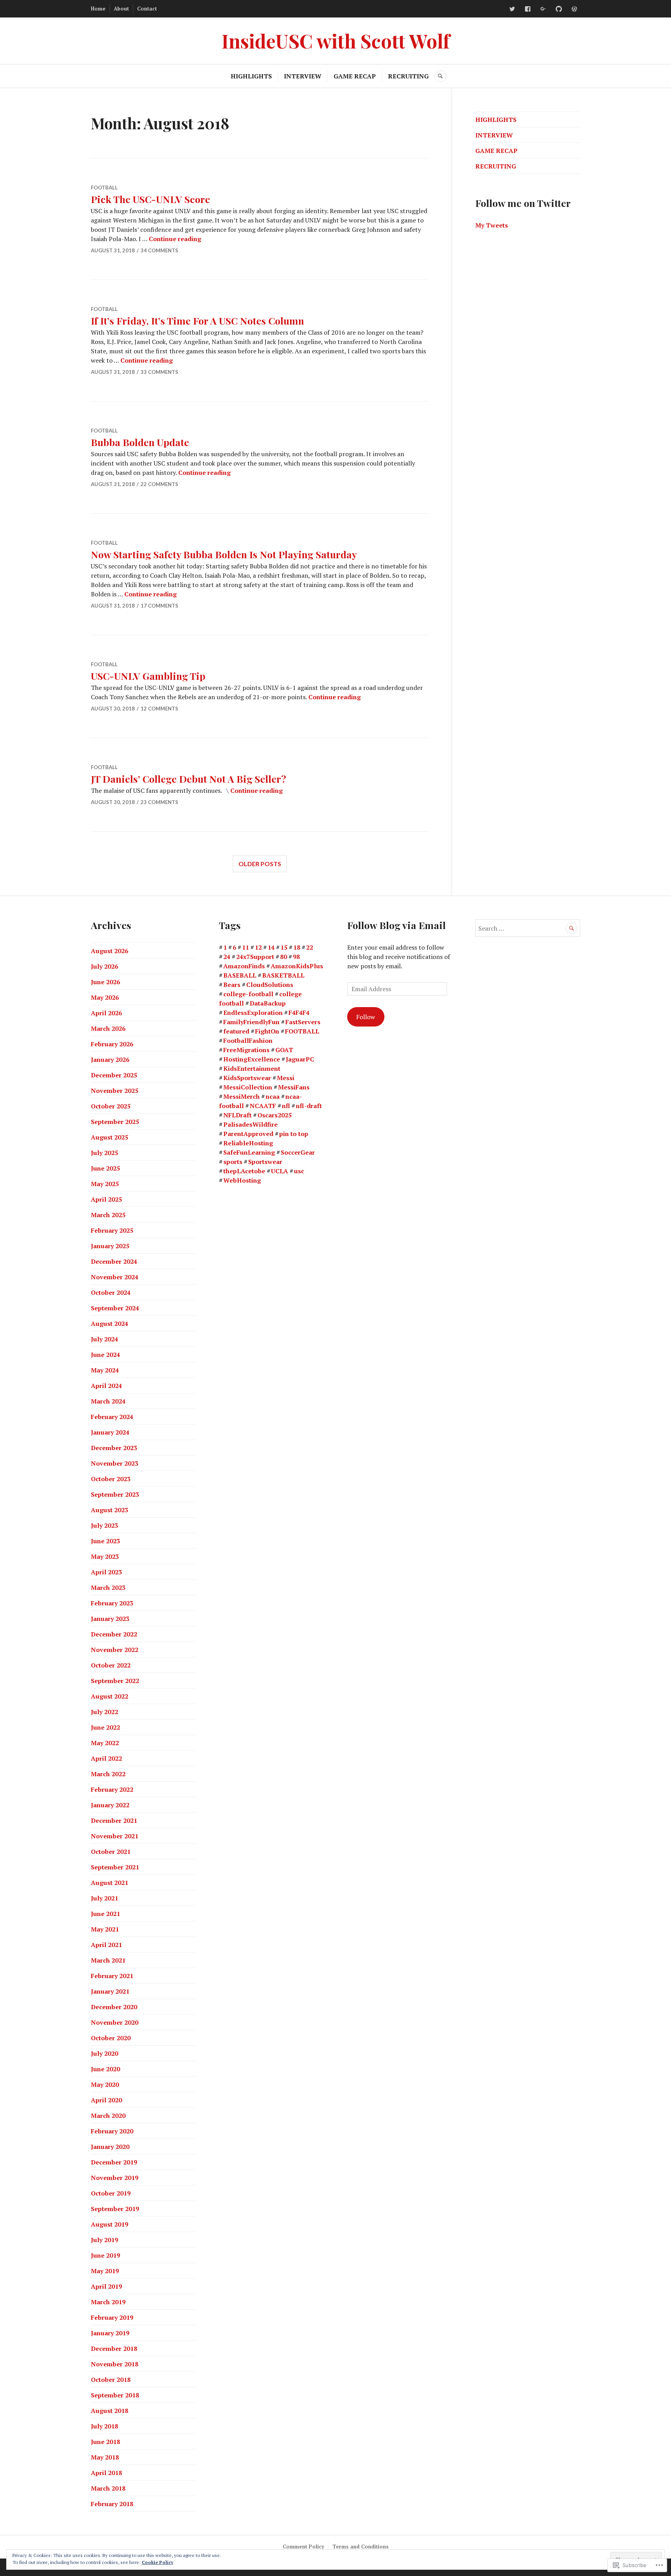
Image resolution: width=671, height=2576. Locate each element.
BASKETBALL (283, 975)
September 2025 (115, 1122)
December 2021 (114, 1820)
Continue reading (175, 239)
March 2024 (108, 1401)
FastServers (303, 1022)
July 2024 (104, 1339)
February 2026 (112, 1044)
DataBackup (268, 1003)
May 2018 (105, 2457)
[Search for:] (528, 928)
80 (283, 957)
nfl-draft (309, 1106)
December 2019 (114, 2162)
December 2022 (114, 1634)
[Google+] (543, 9)
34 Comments (159, 250)
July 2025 (104, 1153)
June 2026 (105, 982)
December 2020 (114, 2007)
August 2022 (110, 1696)
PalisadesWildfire (250, 1124)
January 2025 (110, 1246)
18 (297, 947)
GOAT (284, 1050)
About (121, 9)
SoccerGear (298, 1152)
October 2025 (111, 1106)
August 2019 (110, 2224)
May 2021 (105, 1929)
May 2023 (105, 1556)
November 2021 (115, 1836)
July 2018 (104, 2426)
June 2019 (105, 2255)
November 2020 (115, 2022)
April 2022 (106, 1758)
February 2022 (112, 1789)
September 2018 (115, 2395)
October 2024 (111, 1292)
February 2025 (112, 1230)
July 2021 (104, 1898)
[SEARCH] (440, 76)
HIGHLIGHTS (251, 76)
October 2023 (111, 1479)
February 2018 (112, 2504)
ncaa (273, 1096)
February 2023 (112, 1603)
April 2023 (106, 1572)
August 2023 (110, 1510)
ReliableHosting (248, 1143)
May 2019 (105, 2271)
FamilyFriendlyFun (251, 1022)
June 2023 (105, 1541)
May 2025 (105, 1184)
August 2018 (110, 2411)
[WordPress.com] (574, 9)
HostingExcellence (252, 1059)
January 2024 (110, 1432)
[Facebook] (528, 9)
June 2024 (105, 1355)
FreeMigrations (246, 1050)
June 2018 (105, 2442)
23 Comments (159, 802)
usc (299, 1171)
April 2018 (106, 2473)
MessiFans (294, 1087)
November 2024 (115, 1277)
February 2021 (112, 1976)
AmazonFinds (244, 966)
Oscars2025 (275, 1115)
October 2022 (111, 1665)
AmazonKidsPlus (297, 966)
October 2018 (111, 2380)
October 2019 (111, 2193)
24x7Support (255, 957)
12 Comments (159, 709)
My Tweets (492, 225)
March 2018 (108, 2488)
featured (236, 1031)
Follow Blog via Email (396, 925)
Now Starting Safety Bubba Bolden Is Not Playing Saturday (224, 554)
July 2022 (104, 1712)
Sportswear (265, 1162)
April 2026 (106, 1013)
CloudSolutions (270, 985)
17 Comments (159, 606)
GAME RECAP (355, 76)
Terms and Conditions (361, 2546)
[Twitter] (512, 9)
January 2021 (110, 1991)
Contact (147, 9)
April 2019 (106, 2286)
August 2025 (110, 1137)
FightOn (267, 1031)
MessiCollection (248, 1087)
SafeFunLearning (249, 1152)
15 (284, 947)
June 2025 (105, 1168)
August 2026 (110, 951)
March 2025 (108, 1215)
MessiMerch (242, 1096)
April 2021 (106, 1945)
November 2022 (115, 1650)
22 (309, 947)
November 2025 (115, 1091)
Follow (366, 1017)
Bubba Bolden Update (140, 442)
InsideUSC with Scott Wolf (335, 41)
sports (233, 1162)
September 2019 (115, 2209)
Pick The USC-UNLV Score (150, 199)
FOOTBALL (104, 188)
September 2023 (115, 1494)
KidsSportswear (247, 1078)
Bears (232, 985)
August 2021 (110, 1883)
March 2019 (108, 2302)
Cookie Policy (157, 2562)
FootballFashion (248, 1040)
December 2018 (114, 2348)
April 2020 (106, 2100)
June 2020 (105, 2069)
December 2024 (114, 1261)
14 (271, 947)
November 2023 (115, 1463)
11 (245, 947)
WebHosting (242, 1180)
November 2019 (115, 2178)
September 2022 (115, 1681)
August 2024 (110, 1324)
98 (296, 957)
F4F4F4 (299, 1013)
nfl (286, 1106)
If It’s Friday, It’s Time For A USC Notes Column (197, 320)
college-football (248, 994)
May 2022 (105, 1743)
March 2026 (108, 1028)
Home (98, 9)
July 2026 (104, 966)
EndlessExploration (253, 1013)
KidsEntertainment (252, 1068)
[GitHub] (559, 9)
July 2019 (104, 2240)
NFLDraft (237, 1115)
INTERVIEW (303, 76)
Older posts (260, 864)
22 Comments (159, 484)
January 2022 (110, 1805)
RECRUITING (408, 76)
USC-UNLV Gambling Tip (148, 676)
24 (227, 957)
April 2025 (106, 1199)
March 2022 (108, 1774)
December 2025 (114, 1075)
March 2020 (108, 2116)
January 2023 (110, 1619)
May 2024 (105, 1370)
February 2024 (112, 1417)
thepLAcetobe (244, 1171)
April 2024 (106, 1386)
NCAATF (263, 1106)
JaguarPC (300, 1059)
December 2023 (114, 1448)
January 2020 (110, 2147)
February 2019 (112, 2317)
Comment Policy (303, 2546)
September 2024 (115, 1308)
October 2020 (111, 2038)
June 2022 (105, 1727)
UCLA (280, 1171)
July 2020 (104, 2053)
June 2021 (105, 1914)
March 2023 (108, 1588)
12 (258, 947)
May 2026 (105, 997)
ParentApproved (248, 1134)
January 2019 (110, 2333)
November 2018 (115, 2364)
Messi (286, 1078)
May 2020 (105, 2084)
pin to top (294, 1134)
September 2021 (115, 1867)
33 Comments (159, 372)
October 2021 (111, 1852)
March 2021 (108, 1960)
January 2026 (110, 1060)
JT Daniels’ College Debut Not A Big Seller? (189, 779)
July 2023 (104, 1525)
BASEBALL (240, 975)
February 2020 (112, 2131)
